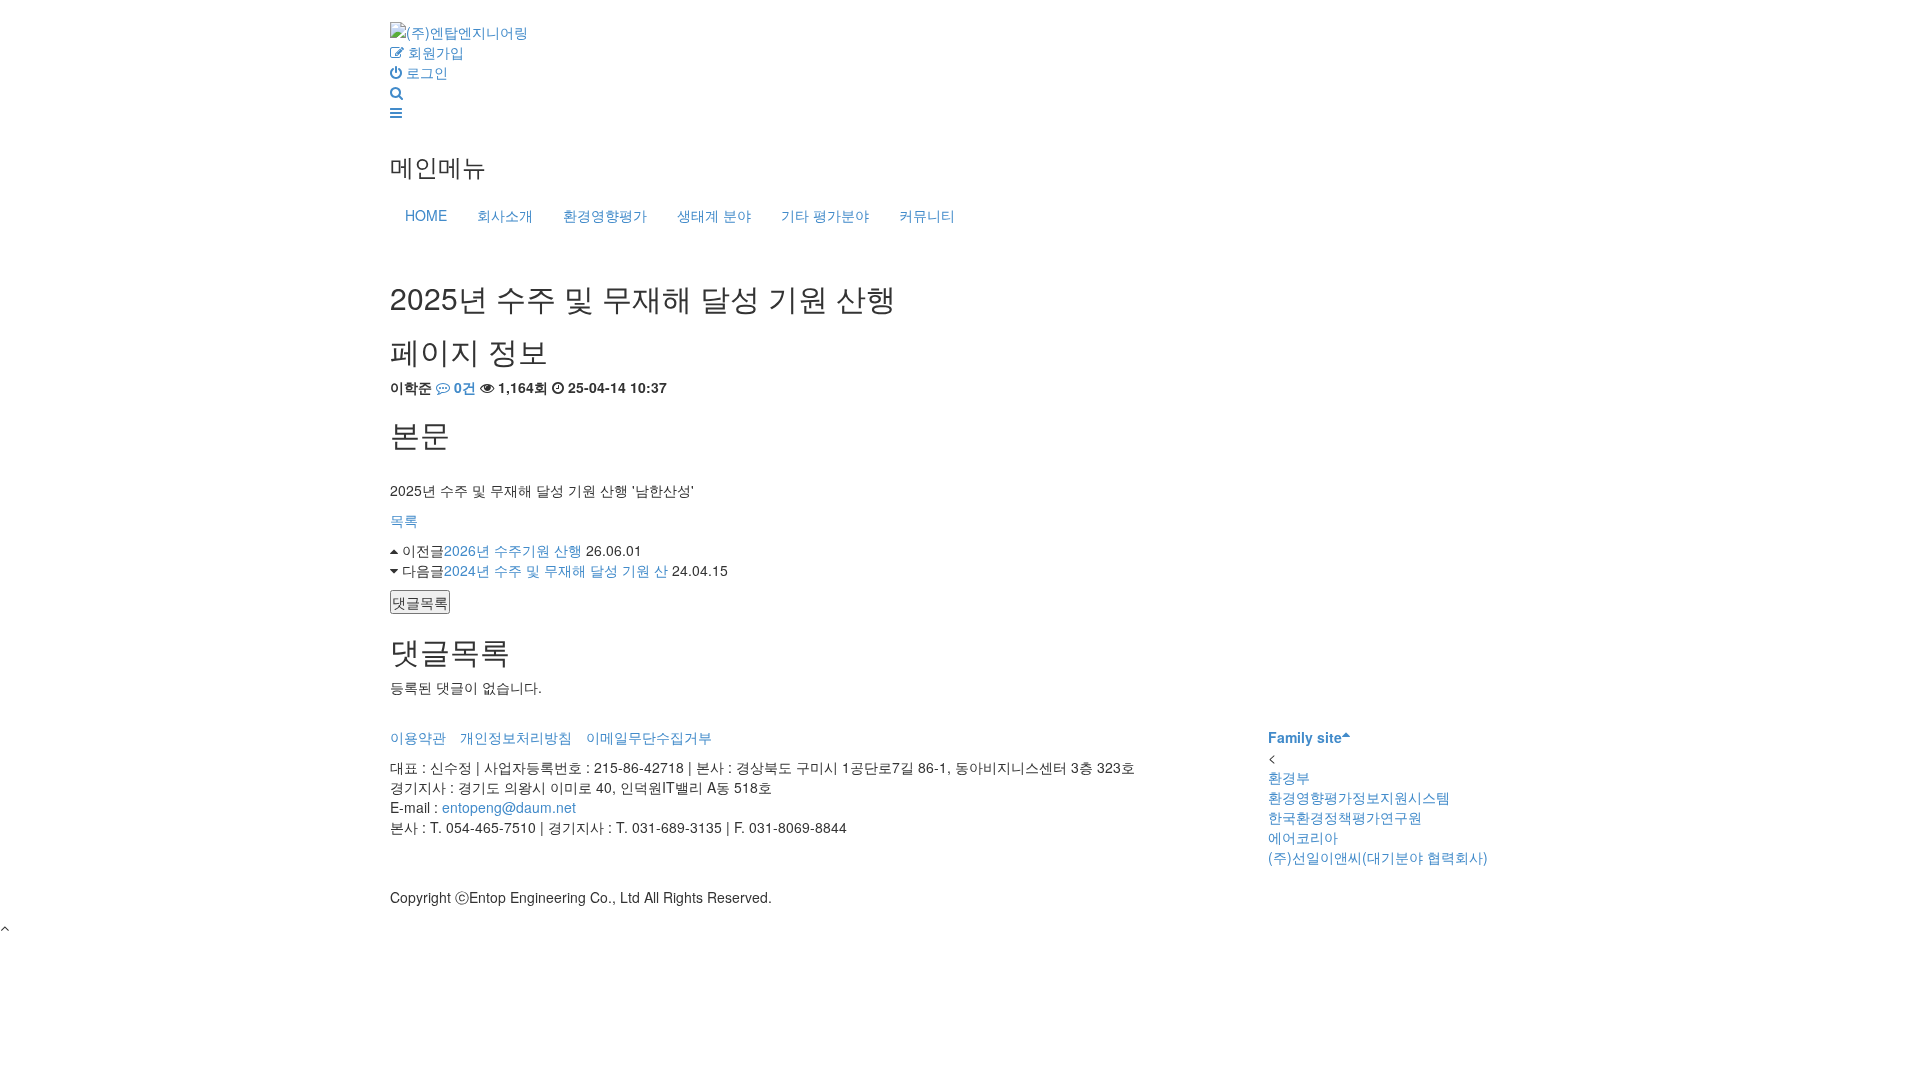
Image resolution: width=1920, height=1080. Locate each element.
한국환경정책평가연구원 (1345, 817)
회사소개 (505, 215)
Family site (1305, 737)
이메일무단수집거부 (649, 737)
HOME (426, 215)
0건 (463, 387)
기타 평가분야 (825, 215)
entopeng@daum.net (509, 807)
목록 (404, 520)
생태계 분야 (714, 215)
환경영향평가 (605, 215)
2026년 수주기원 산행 (513, 550)
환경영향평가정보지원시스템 (1359, 797)
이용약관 (418, 737)
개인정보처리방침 (516, 737)
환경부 (1289, 777)
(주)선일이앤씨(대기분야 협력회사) (1378, 857)
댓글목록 (420, 602)
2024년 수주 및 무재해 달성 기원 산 (556, 570)
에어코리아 (1303, 837)
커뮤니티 (927, 215)
